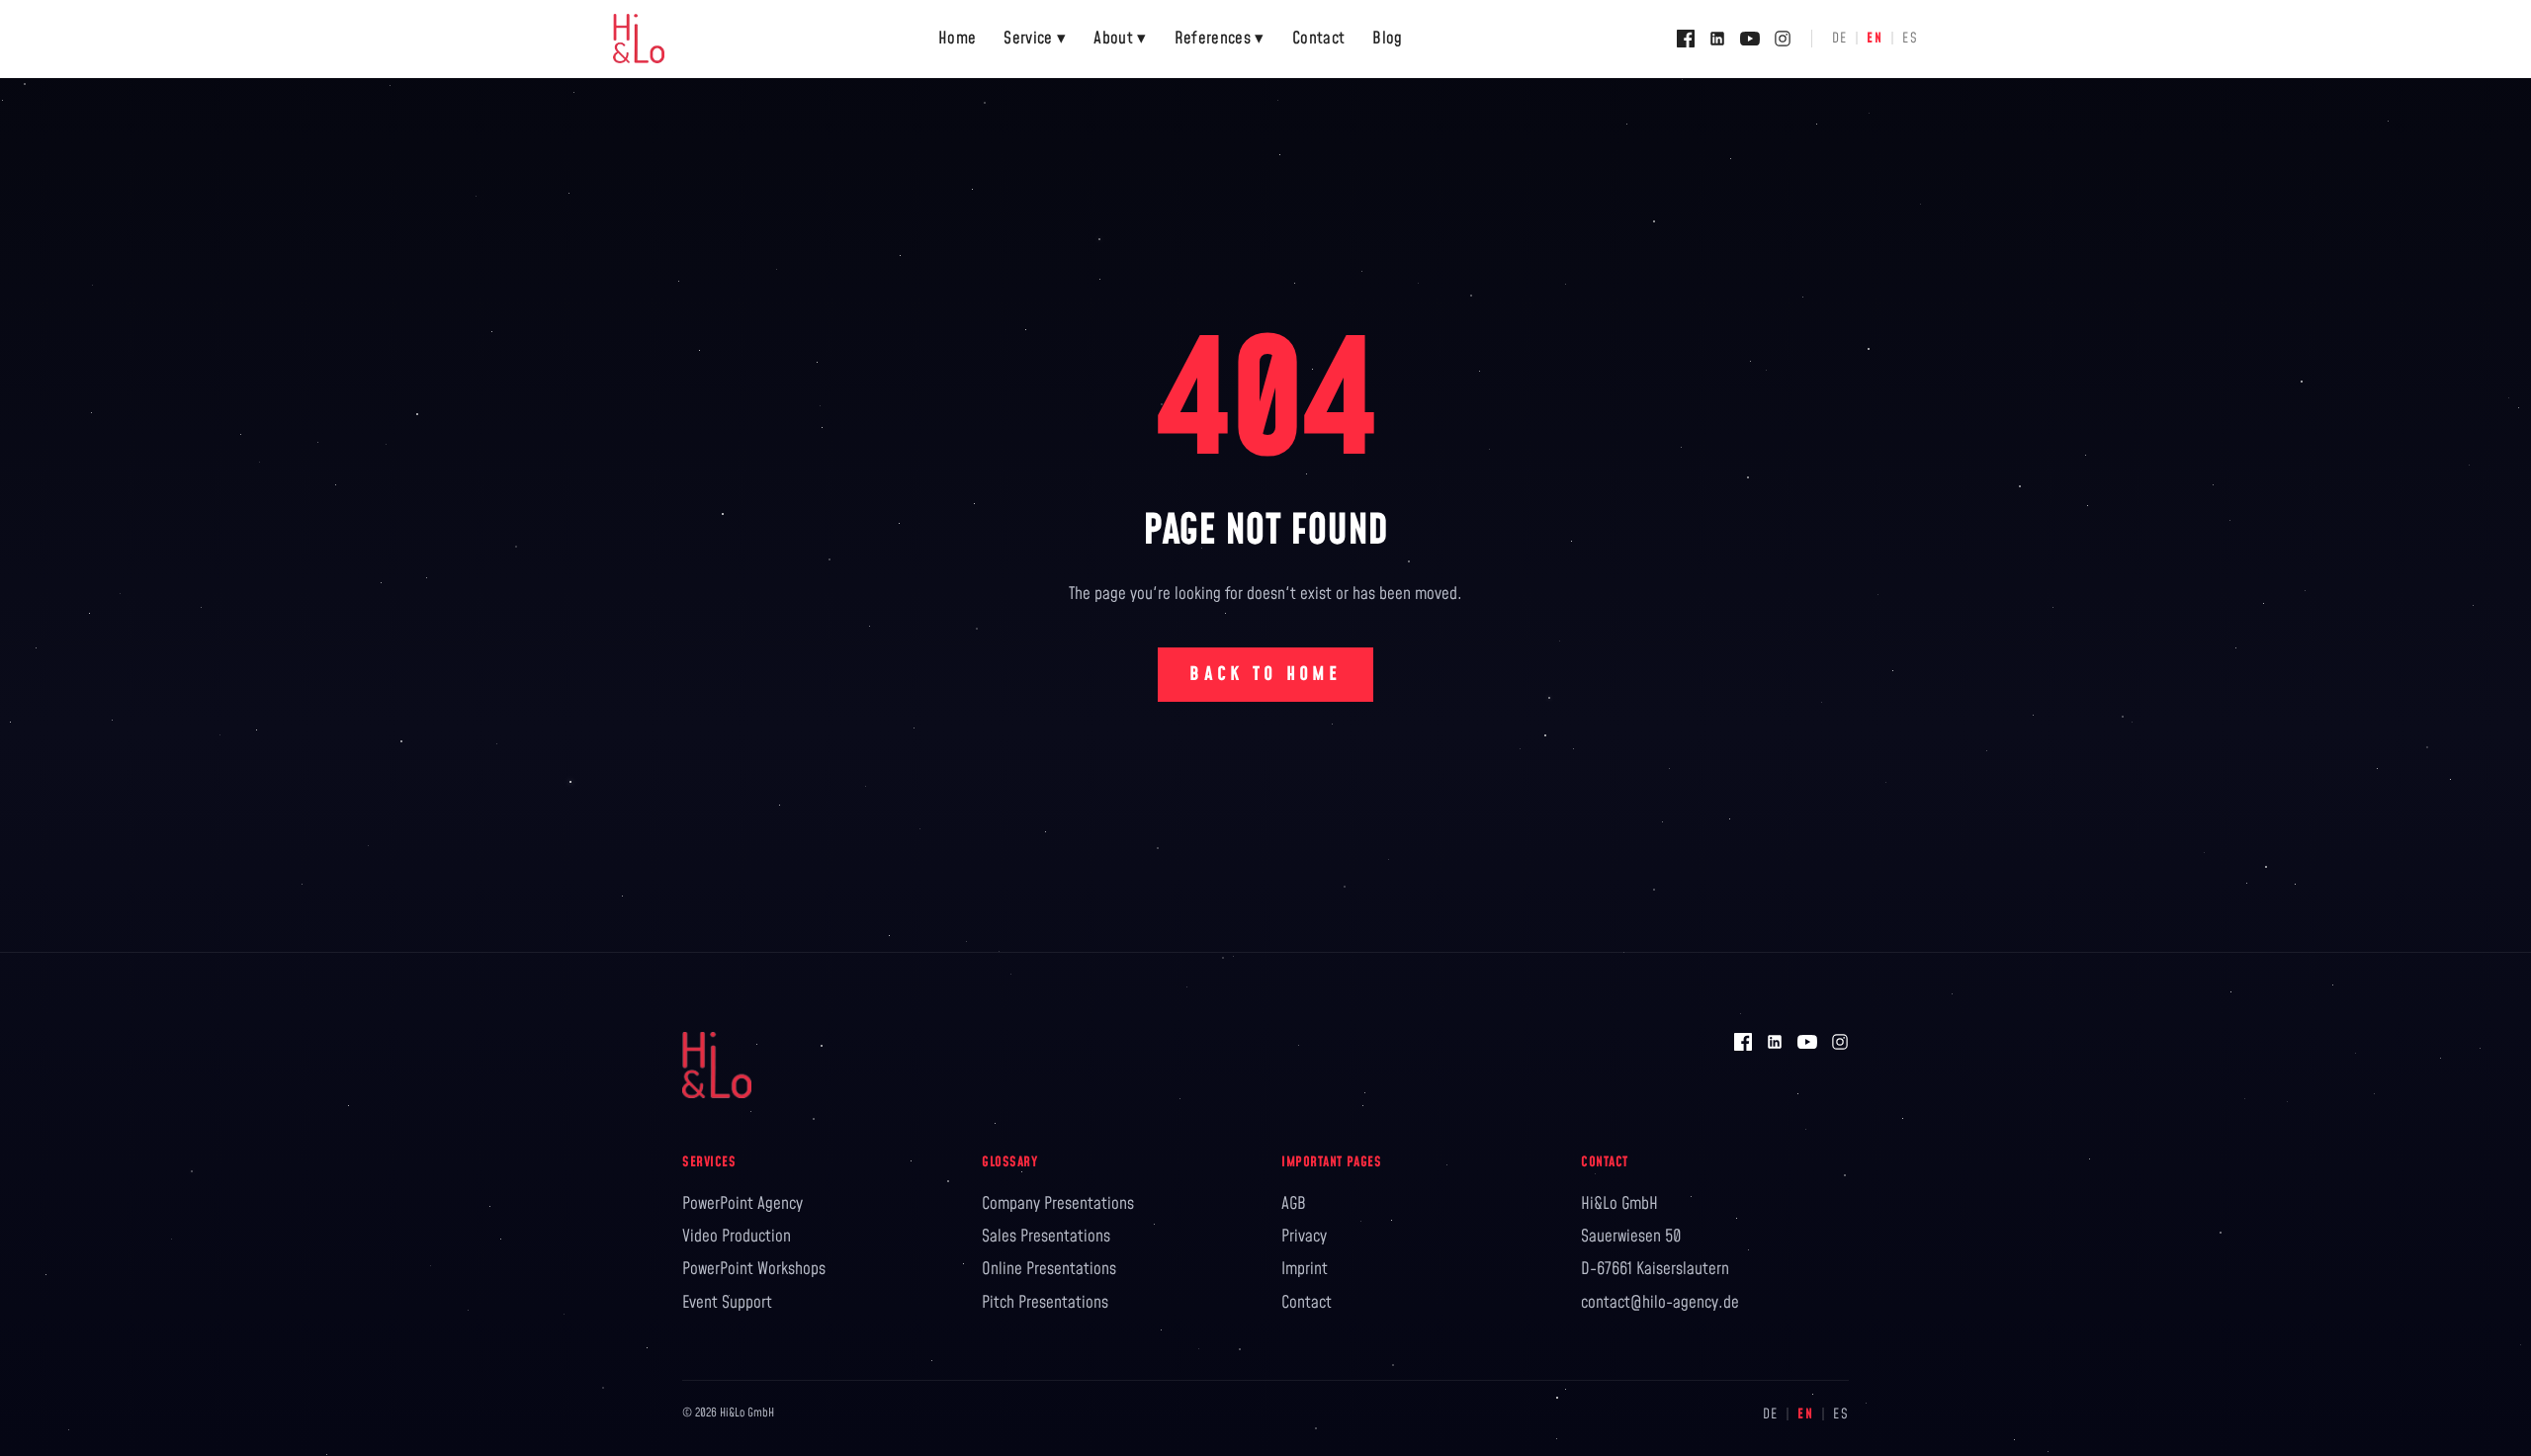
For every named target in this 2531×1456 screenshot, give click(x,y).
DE (1840, 39)
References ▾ (1220, 39)
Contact (1318, 39)
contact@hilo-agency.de (1660, 1303)
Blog (1387, 39)
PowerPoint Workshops (754, 1269)
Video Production (737, 1237)
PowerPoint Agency (742, 1204)
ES (1910, 39)
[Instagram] (1783, 39)
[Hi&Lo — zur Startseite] (639, 39)
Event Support (727, 1303)
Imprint (1305, 1269)
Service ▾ (1035, 39)
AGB (1294, 1204)
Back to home (1265, 675)
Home (957, 39)
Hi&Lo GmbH (1619, 1204)
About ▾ (1120, 39)
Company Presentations (1058, 1204)
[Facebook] (1686, 39)
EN (1875, 39)
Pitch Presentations (1045, 1303)
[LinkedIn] (1717, 39)
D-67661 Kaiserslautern (1655, 1269)
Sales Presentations (1046, 1237)
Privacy (1304, 1237)
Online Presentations (1049, 1269)
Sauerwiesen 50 (1631, 1237)
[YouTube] (1750, 39)
